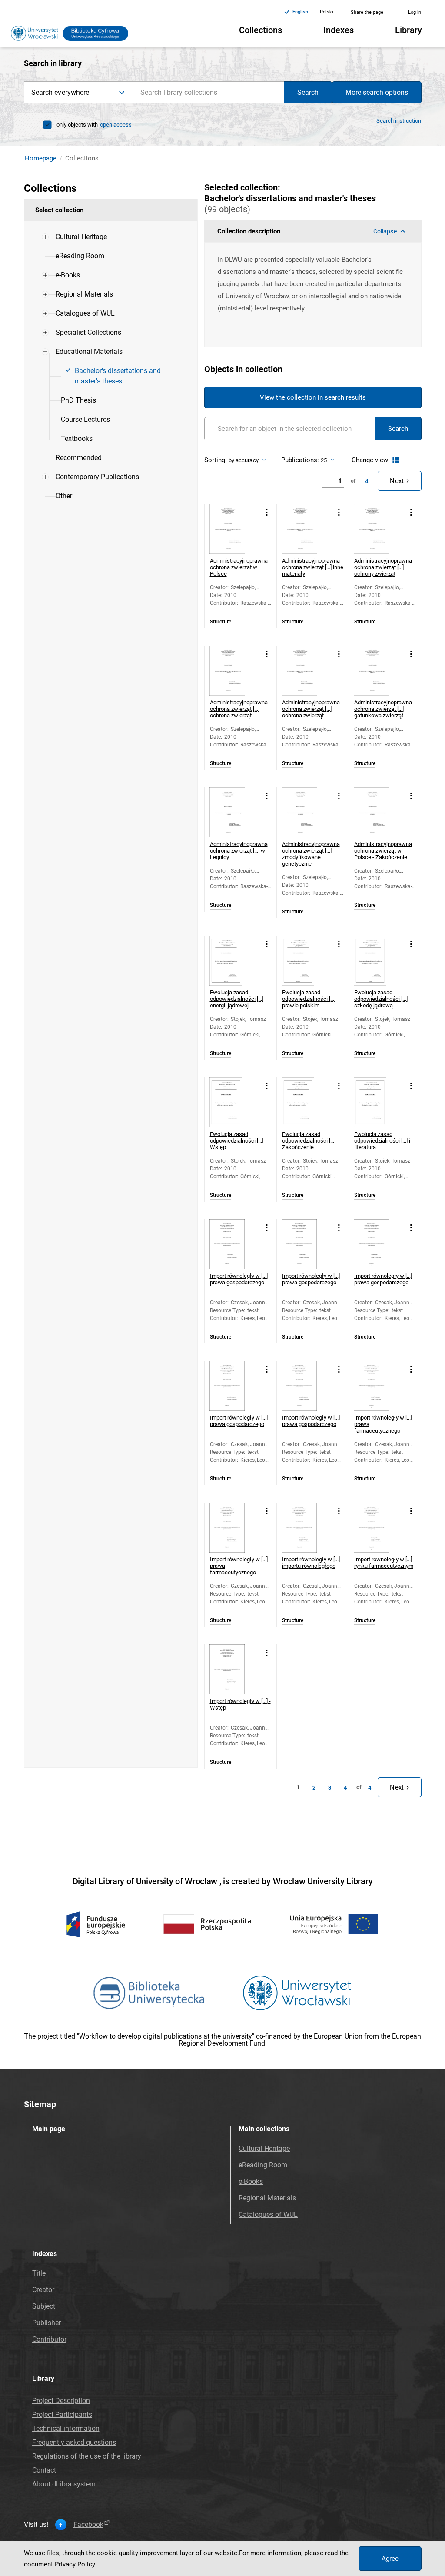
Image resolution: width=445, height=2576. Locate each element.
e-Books (251, 2181)
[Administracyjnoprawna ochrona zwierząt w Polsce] (234, 529)
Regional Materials (267, 2198)
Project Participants (62, 2414)
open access (116, 125)
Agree (390, 2559)
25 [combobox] (324, 460)
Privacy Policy (75, 2564)
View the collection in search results (313, 397)
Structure (221, 622)
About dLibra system (64, 2484)
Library (408, 30)
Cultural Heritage (264, 2148)
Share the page (367, 12)
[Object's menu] (267, 513)
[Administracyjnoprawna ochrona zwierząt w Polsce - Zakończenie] (379, 812)
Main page (49, 2129)
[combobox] (209, 92)
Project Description (61, 2401)
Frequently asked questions (74, 2442)
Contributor (49, 2339)
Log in (415, 12)
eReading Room (263, 2165)
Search (308, 92)
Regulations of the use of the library (87, 2456)
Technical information (66, 2428)
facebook (88, 2525)
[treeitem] (111, 237)
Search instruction (399, 121)
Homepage (41, 158)
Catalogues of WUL (268, 2214)
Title (39, 2273)
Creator (43, 2290)
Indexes (339, 30)
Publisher (46, 2323)
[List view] (395, 460)
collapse (385, 231)
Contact (44, 2470)
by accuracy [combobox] (244, 460)
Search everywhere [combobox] (60, 92)
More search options (377, 92)
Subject (44, 2306)
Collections (261, 30)
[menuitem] (81, 237)
